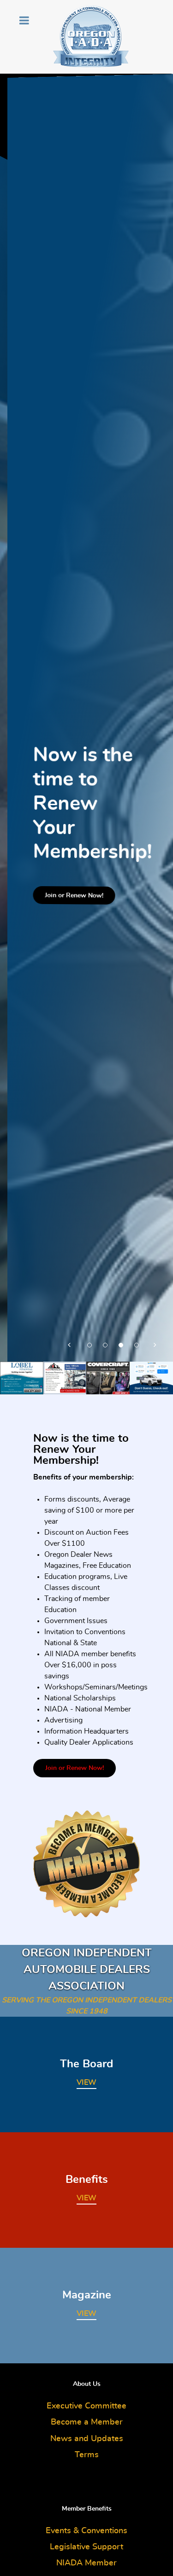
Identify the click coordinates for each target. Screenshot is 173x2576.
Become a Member (87, 2422)
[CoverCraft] (108, 1376)
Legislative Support (86, 2547)
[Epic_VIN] (151, 1377)
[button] (70, 1343)
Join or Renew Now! (67, 896)
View (86, 2083)
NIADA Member (86, 2563)
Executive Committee (86, 2406)
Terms (87, 2455)
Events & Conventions (86, 2531)
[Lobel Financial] (22, 1377)
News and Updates (87, 2439)
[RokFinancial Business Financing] (65, 1376)
